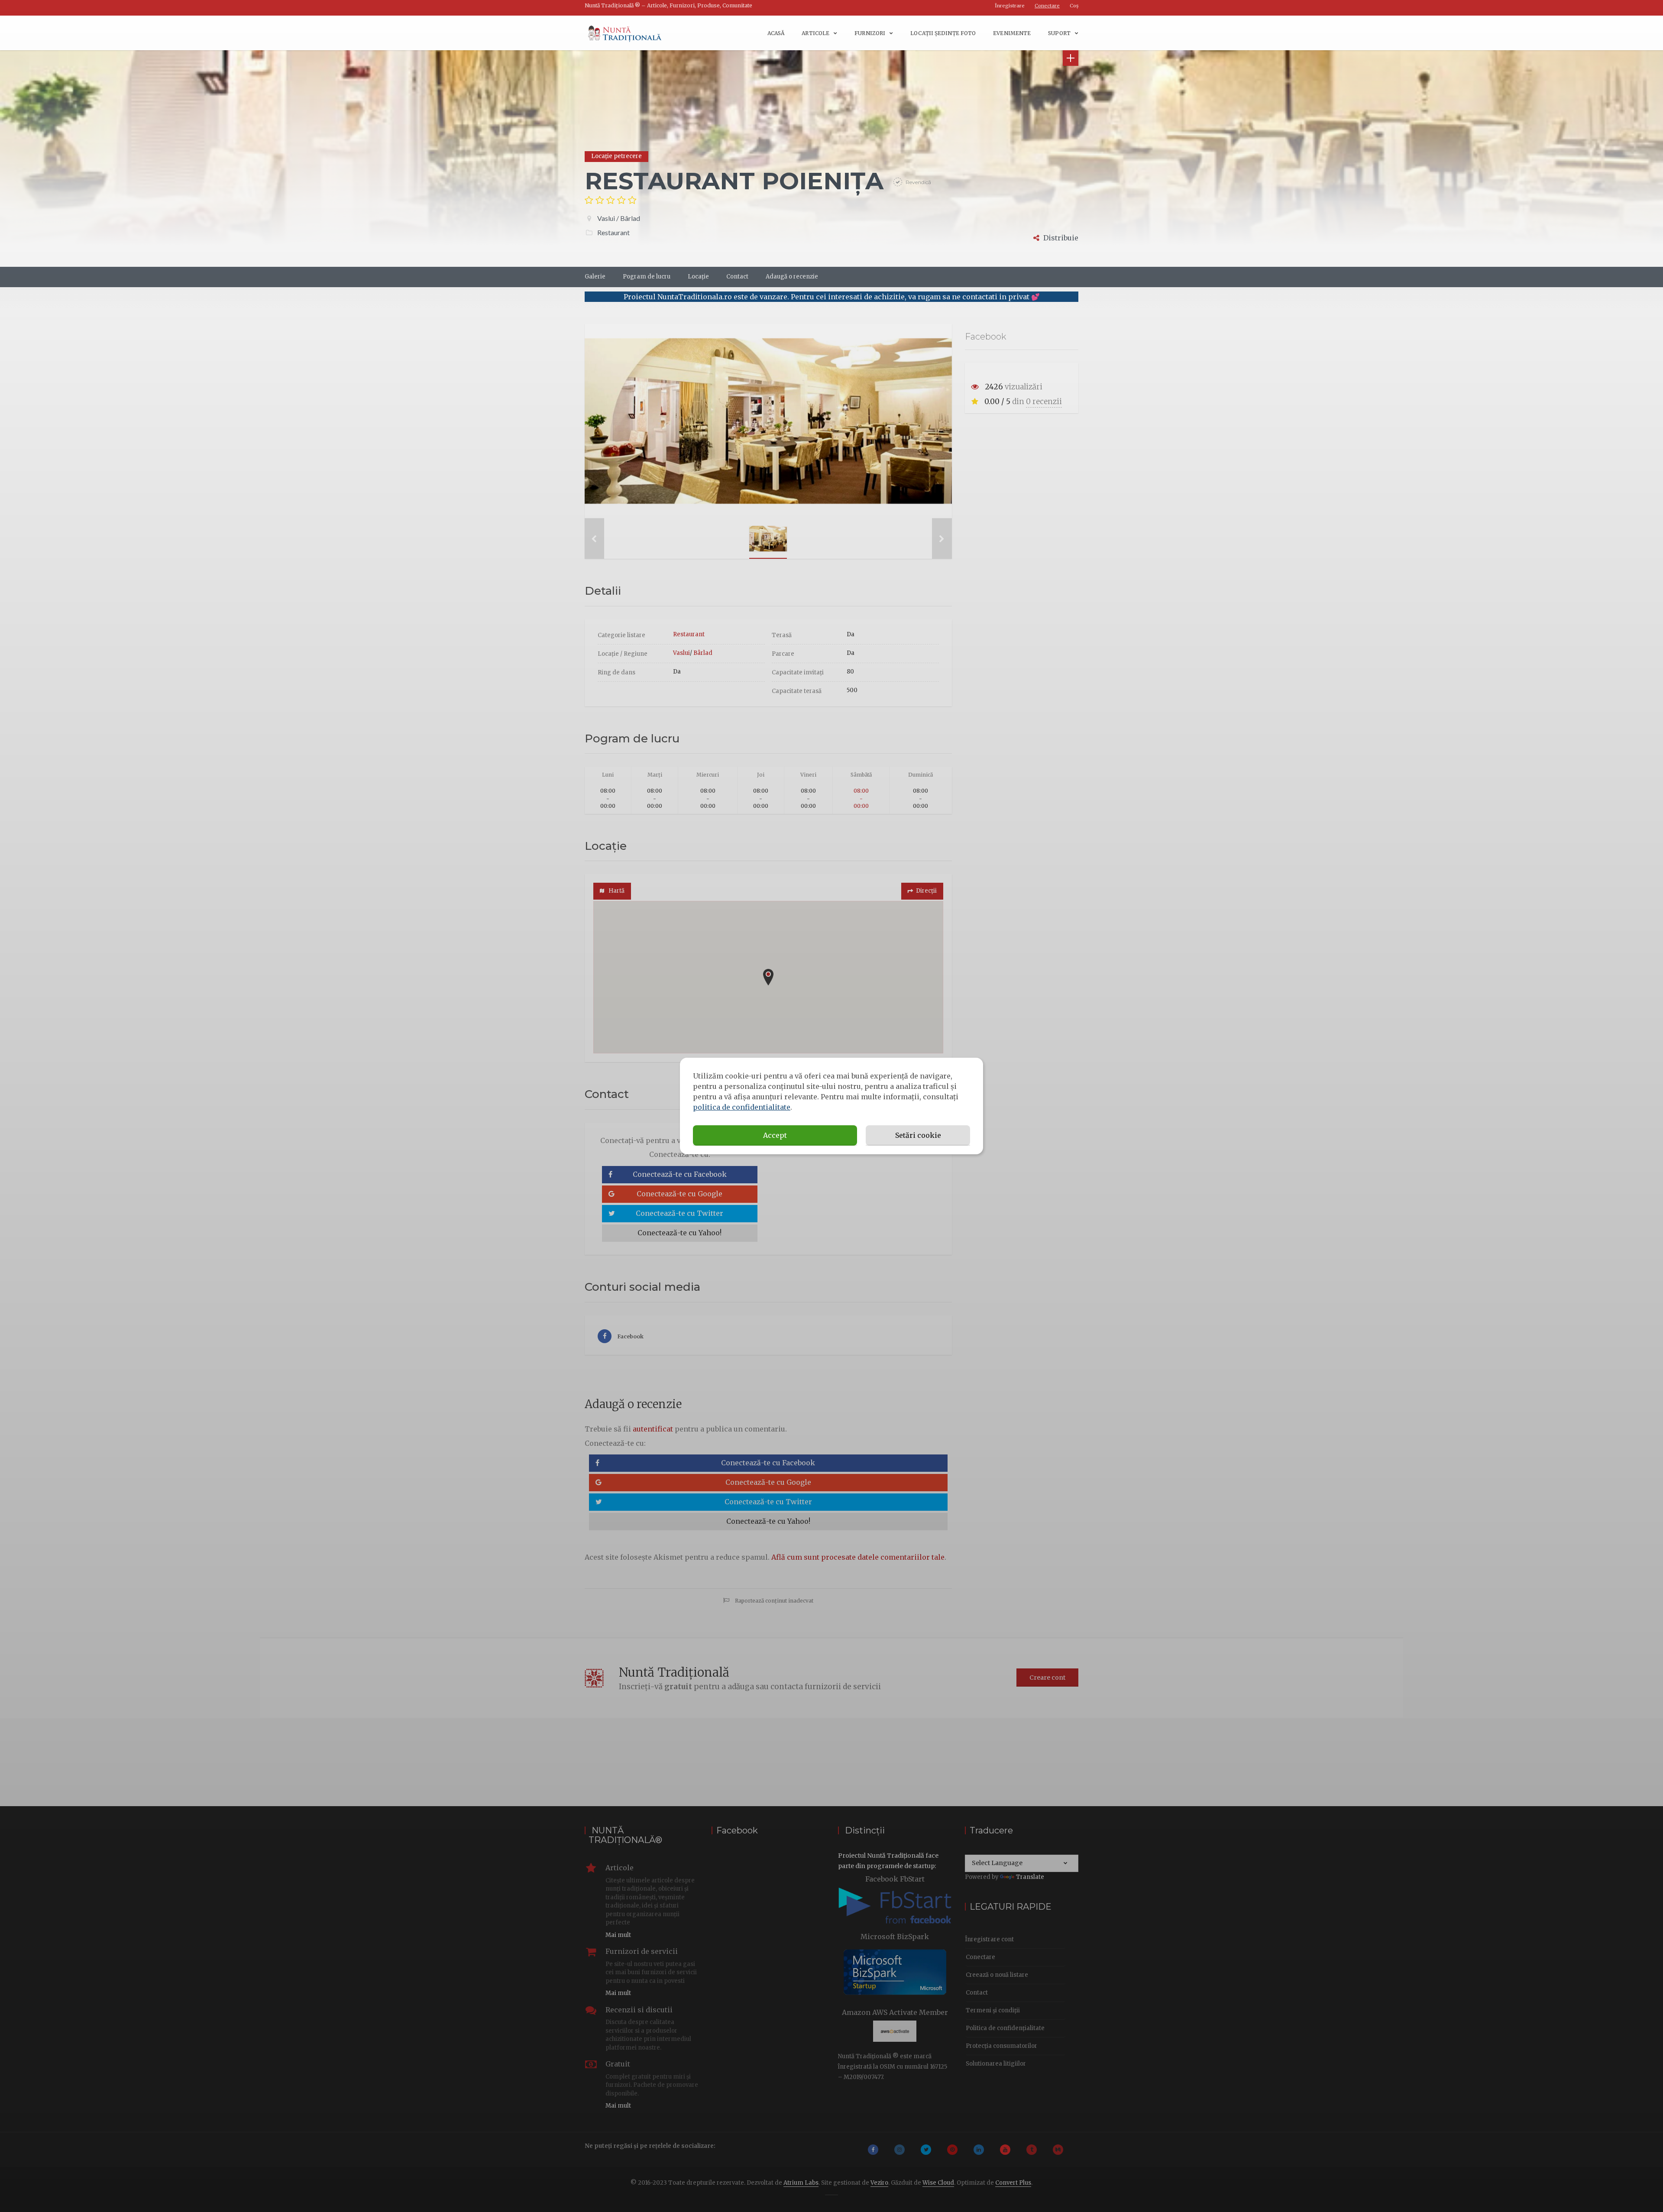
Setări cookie (918, 1135)
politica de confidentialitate (742, 1107)
